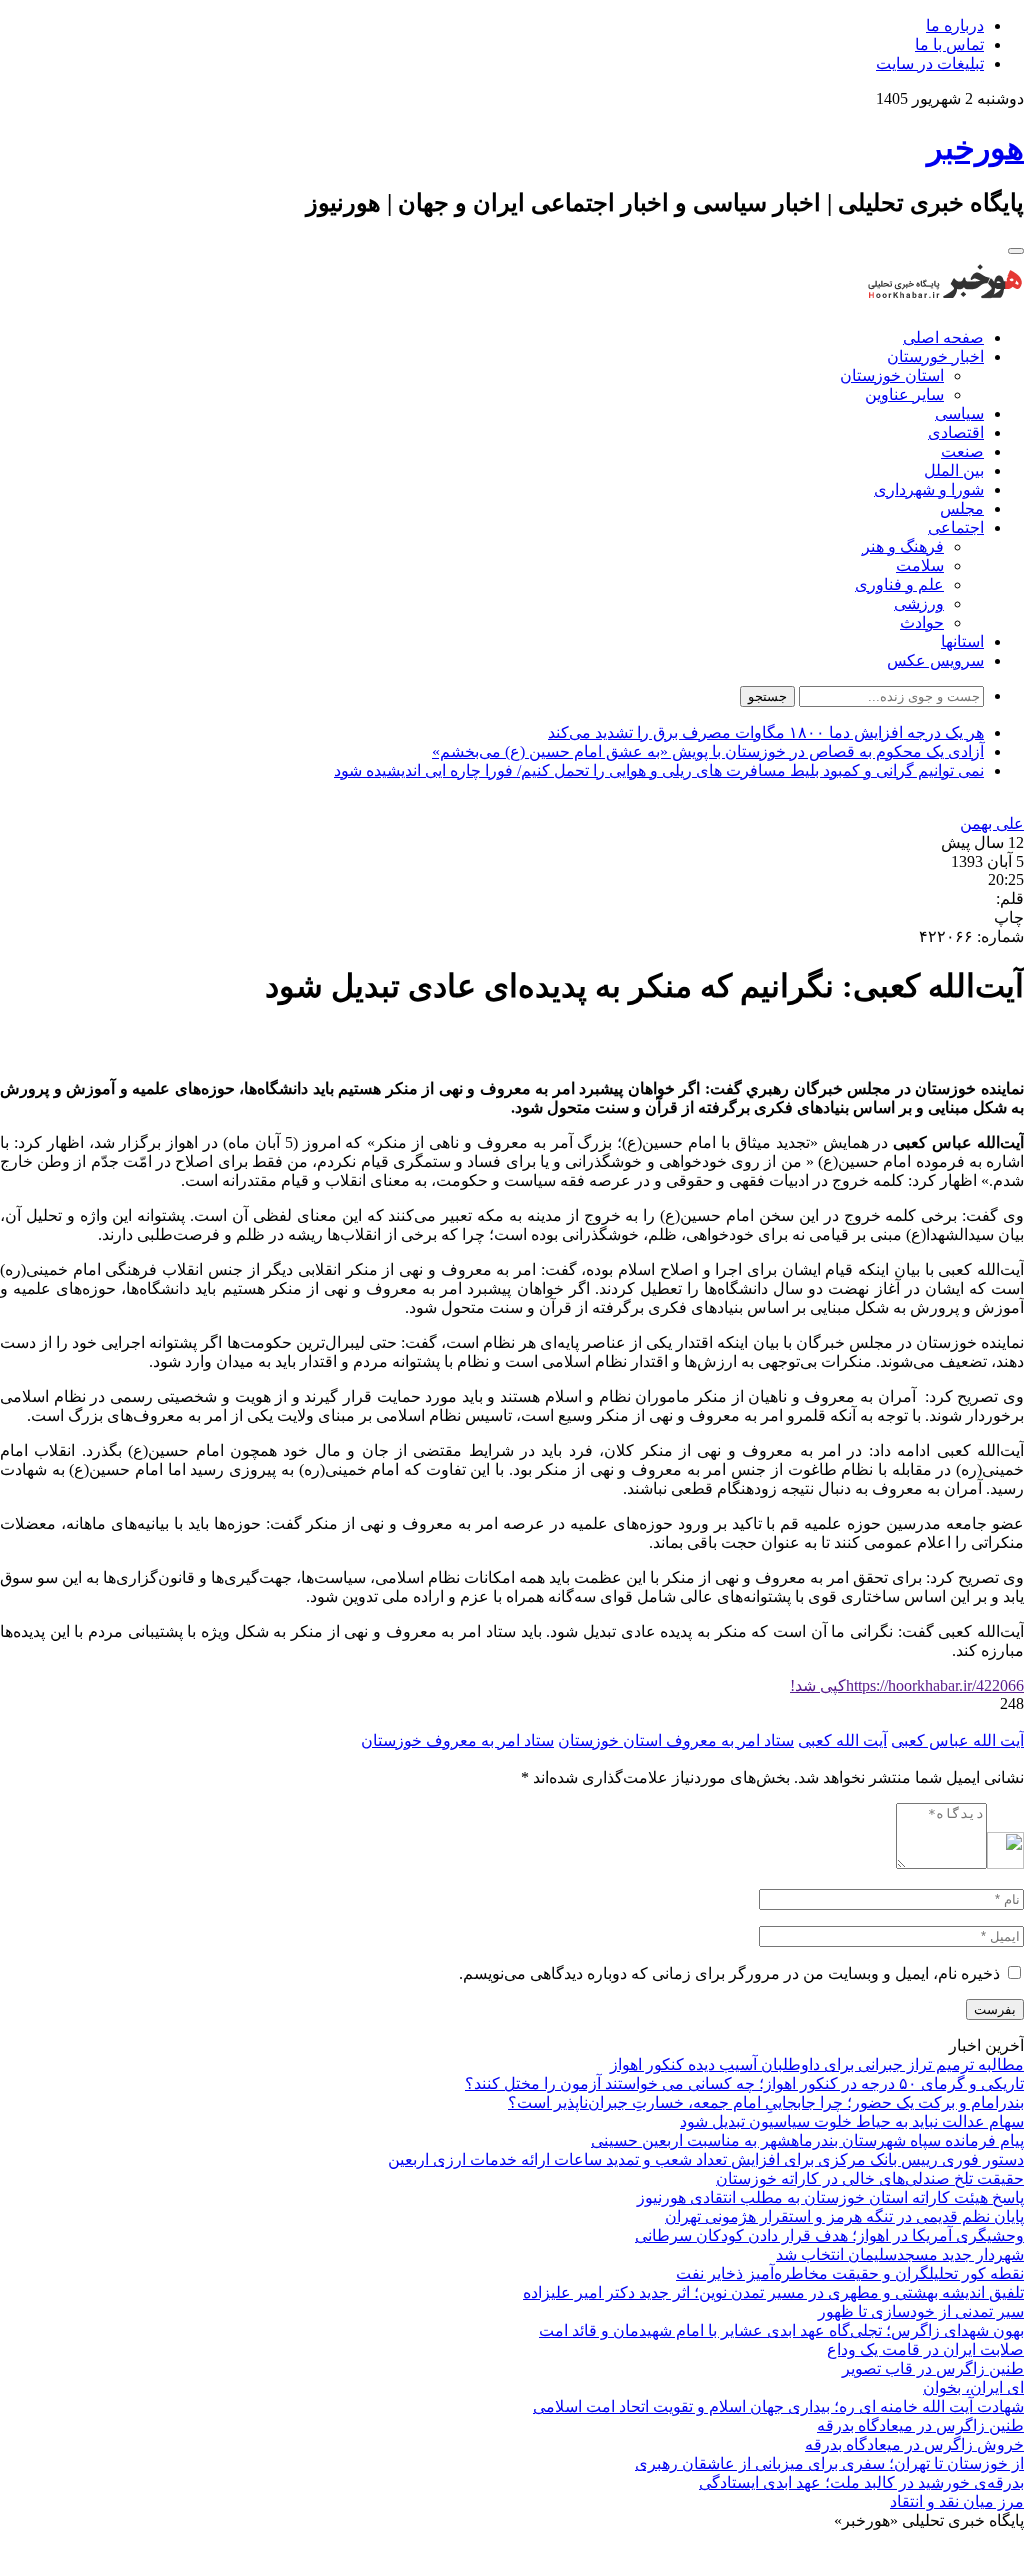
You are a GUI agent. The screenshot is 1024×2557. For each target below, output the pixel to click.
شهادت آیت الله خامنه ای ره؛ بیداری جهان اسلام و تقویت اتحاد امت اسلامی (778, 2406)
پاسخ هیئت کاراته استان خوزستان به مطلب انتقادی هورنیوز (830, 2197)
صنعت (962, 451)
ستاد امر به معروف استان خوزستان (676, 1740)
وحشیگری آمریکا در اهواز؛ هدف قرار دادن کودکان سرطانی (829, 2235)
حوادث (922, 622)
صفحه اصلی (943, 337)
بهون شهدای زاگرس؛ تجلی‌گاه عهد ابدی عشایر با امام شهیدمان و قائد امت (781, 2330)
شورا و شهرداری (929, 489)
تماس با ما (949, 44)
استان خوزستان (892, 375)
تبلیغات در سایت (930, 63)
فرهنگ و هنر (903, 546)
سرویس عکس (935, 660)
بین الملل (954, 470)
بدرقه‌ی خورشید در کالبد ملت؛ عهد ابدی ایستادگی (861, 2482)
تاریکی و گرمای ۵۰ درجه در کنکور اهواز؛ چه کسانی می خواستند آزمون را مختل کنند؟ (744, 2083)
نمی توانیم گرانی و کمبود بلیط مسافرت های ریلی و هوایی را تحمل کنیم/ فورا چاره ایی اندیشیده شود (659, 770)
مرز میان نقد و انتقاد (957, 2501)
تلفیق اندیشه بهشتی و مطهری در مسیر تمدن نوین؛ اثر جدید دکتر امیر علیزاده (773, 2292)
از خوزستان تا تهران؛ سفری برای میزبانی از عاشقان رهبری (829, 2463)
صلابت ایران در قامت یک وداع (925, 2349)
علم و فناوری (899, 584)
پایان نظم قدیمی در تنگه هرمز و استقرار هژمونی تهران (844, 2216)
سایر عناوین (904, 394)
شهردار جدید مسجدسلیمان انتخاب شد (900, 2254)
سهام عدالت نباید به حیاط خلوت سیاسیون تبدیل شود (852, 2121)
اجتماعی (956, 527)
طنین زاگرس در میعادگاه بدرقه (920, 2425)
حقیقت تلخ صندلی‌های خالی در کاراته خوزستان (870, 2178)
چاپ (1009, 917)
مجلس (962, 508)
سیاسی (959, 413)
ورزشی (919, 603)
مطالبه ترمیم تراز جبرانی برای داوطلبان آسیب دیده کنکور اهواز (817, 2064)
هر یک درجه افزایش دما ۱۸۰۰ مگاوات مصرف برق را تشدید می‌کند (766, 732)
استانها (962, 641)
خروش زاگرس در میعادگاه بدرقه (914, 2444)
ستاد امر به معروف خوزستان (457, 1740)
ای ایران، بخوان (973, 2387)
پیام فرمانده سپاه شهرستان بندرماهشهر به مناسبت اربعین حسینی (807, 2140)
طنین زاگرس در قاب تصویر (933, 2368)
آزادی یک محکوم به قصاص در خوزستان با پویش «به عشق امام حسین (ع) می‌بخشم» (708, 751)
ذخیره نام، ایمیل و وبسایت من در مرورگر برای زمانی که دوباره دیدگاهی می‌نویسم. (729, 1973)
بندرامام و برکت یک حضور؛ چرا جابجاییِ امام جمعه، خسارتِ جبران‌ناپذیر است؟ (766, 2102)
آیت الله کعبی (842, 1740)
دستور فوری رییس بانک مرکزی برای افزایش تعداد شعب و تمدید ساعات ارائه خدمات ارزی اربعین (706, 2159)
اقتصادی (956, 432)
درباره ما (955, 25)
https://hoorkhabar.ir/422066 (907, 1685)
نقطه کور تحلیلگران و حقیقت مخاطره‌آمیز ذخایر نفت (850, 2273)
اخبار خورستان (935, 356)
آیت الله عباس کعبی (957, 1740)
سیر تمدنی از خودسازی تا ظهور (921, 2311)
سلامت (920, 565)
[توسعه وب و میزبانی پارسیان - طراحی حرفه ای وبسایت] (974, 2547)
